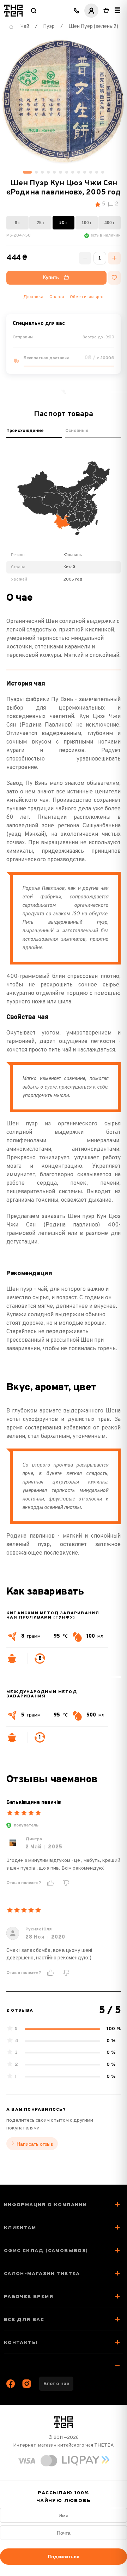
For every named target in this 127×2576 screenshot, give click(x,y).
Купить (51, 278)
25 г (41, 223)
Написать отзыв (35, 2144)
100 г (87, 223)
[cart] (106, 11)
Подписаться (64, 2557)
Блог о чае (56, 2384)
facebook (11, 2384)
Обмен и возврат (87, 297)
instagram (27, 2384)
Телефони (77, 11)
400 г (110, 223)
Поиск (34, 11)
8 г (17, 223)
